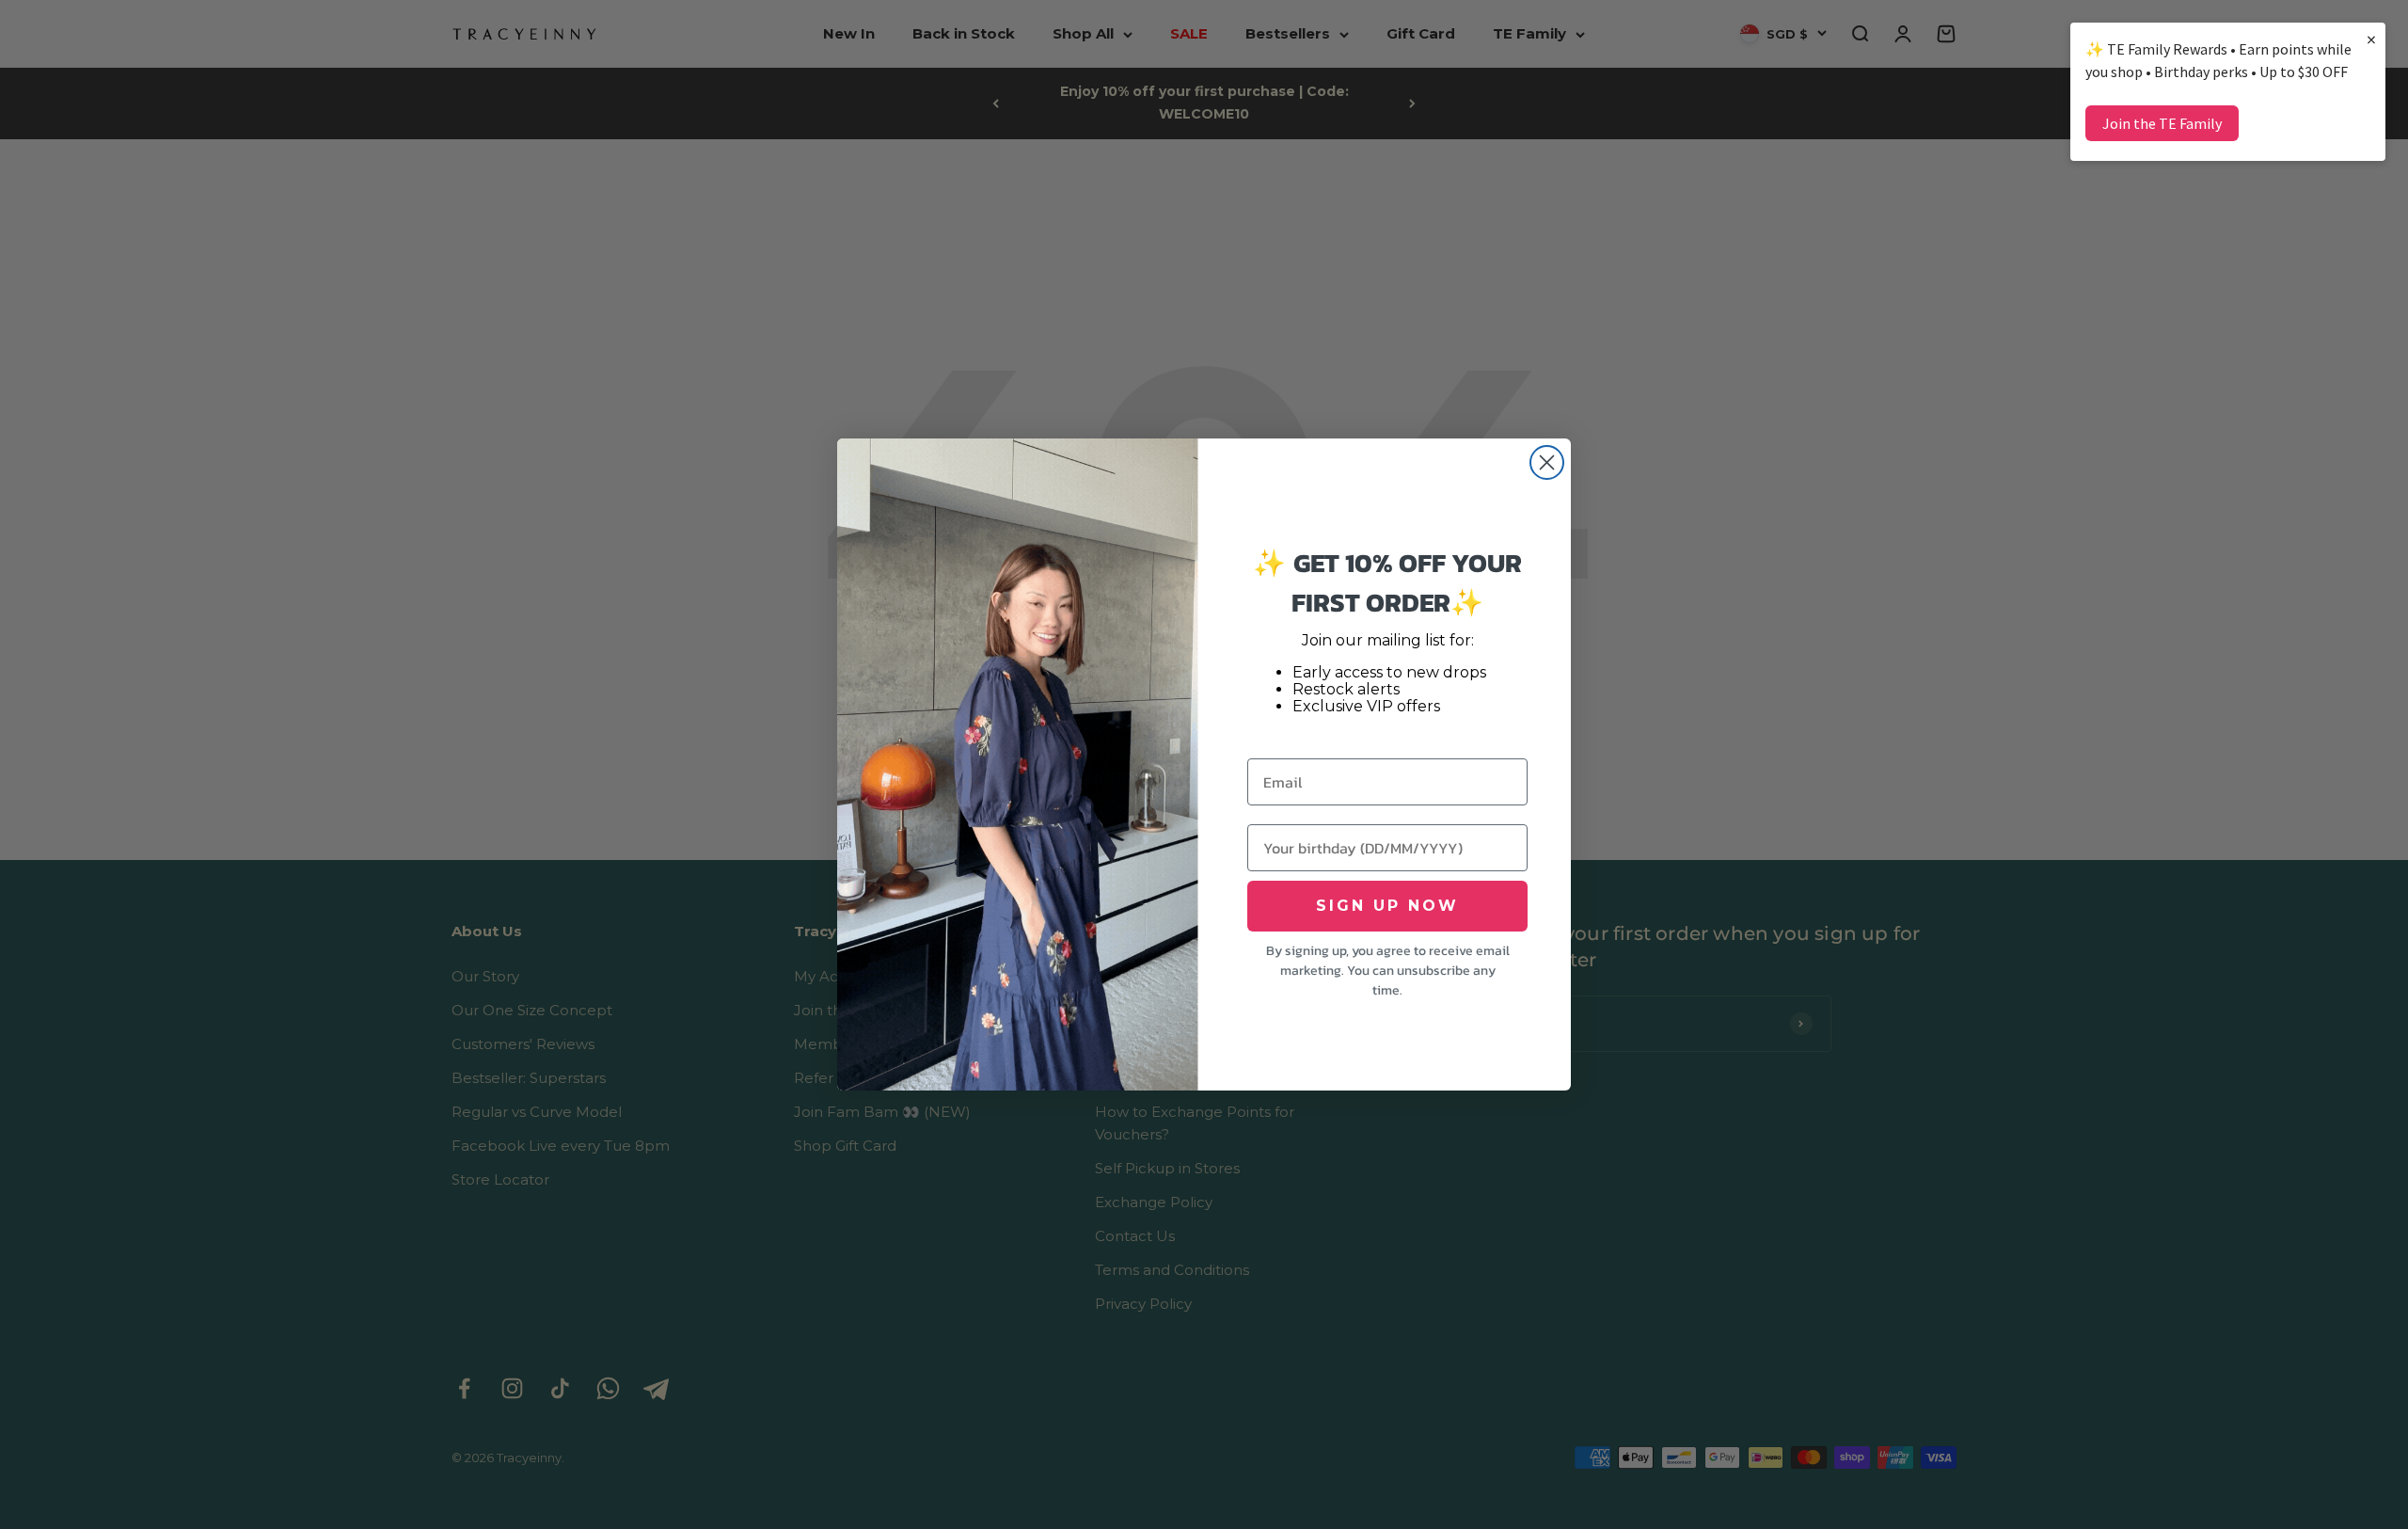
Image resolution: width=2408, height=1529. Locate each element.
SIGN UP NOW (1387, 906)
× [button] (2371, 39)
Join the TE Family (2162, 123)
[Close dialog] (1547, 462)
